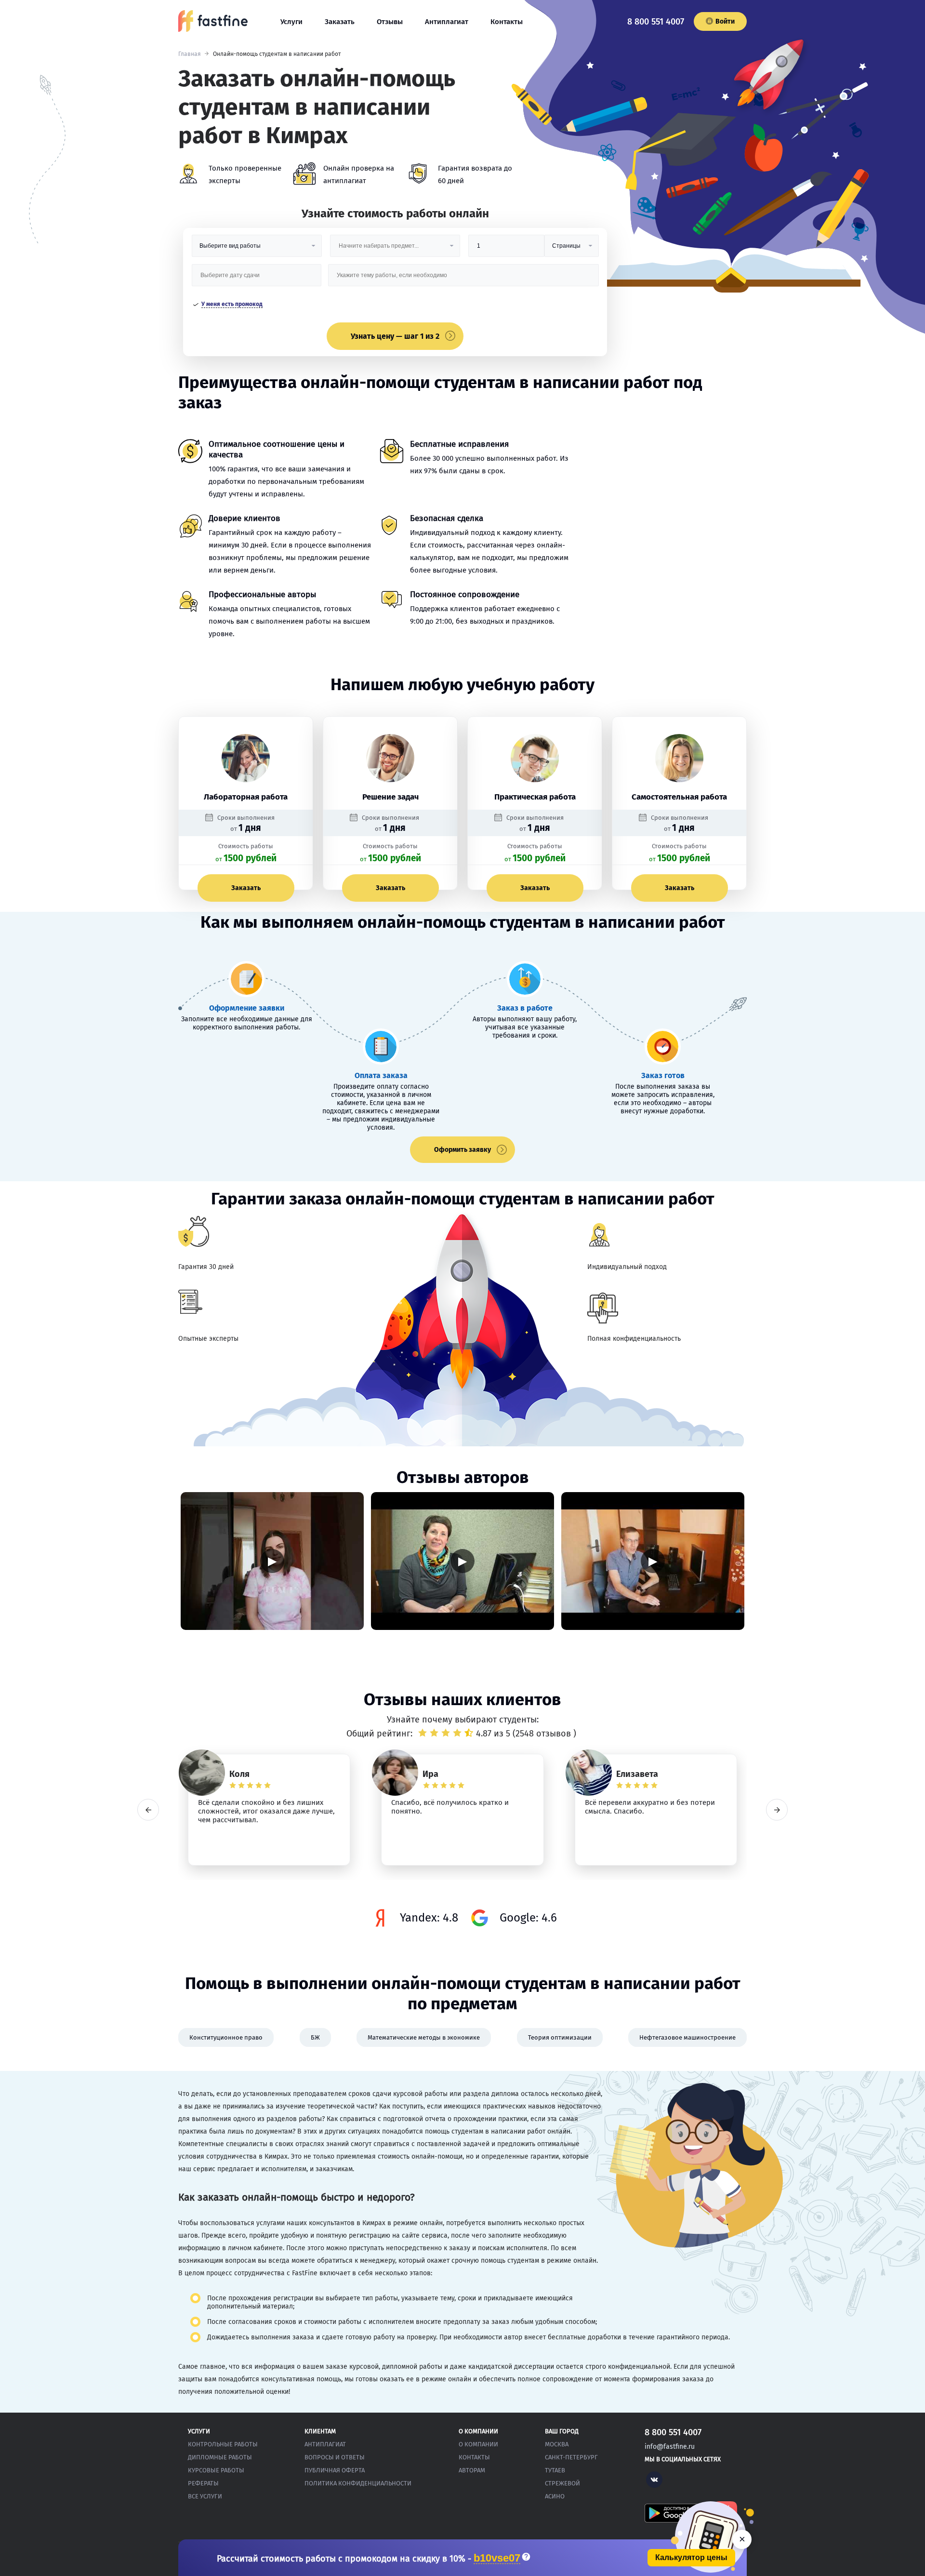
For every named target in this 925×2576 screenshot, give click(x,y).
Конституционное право (226, 2037)
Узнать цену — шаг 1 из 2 (395, 336)
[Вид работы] (257, 249)
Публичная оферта (335, 2470)
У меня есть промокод (232, 304)
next (777, 1810)
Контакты (507, 22)
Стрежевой (562, 2483)
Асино (555, 2496)
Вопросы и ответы (335, 2457)
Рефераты (203, 2483)
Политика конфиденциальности (358, 2483)
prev (148, 1810)
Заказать (340, 22)
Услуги (291, 22)
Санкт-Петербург (571, 2457)
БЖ (315, 2037)
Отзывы (390, 22)
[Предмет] (395, 249)
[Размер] (506, 249)
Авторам (472, 2470)
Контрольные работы (223, 2444)
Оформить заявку (462, 1150)
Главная (190, 54)
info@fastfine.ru (670, 2447)
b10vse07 (497, 2558)
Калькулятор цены (691, 2557)
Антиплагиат (447, 22)
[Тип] (571, 249)
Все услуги (205, 2496)
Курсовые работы (216, 2470)
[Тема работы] (463, 279)
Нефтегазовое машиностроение (687, 2037)
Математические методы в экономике (424, 2037)
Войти (725, 21)
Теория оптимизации (560, 2037)
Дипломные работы (220, 2457)
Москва (557, 2444)
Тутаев (555, 2470)
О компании (478, 2444)
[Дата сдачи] (257, 279)
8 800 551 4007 (656, 22)
